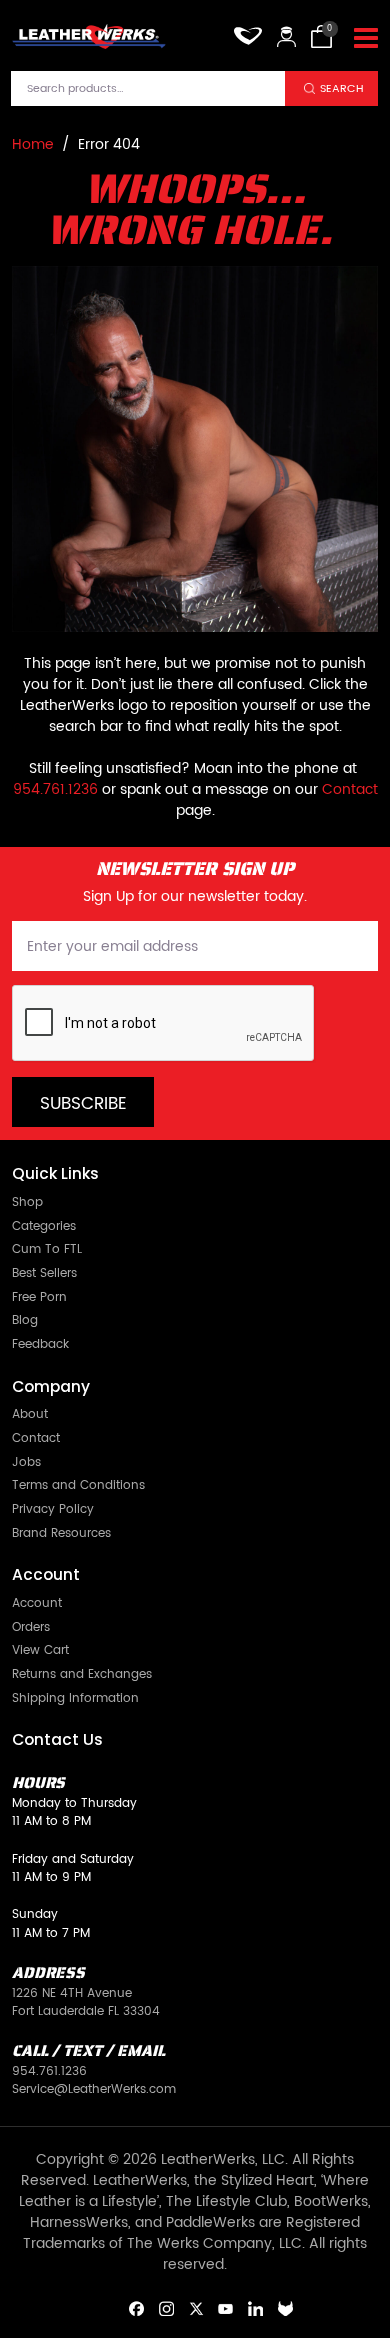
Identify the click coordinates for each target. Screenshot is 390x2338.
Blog (25, 1321)
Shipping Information (75, 1699)
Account (37, 1604)
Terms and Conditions (78, 1486)
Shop (27, 1203)
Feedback (40, 1345)
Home (33, 144)
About (30, 1415)
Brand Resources (61, 1534)
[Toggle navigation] (366, 39)
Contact (350, 789)
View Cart (40, 1651)
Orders (31, 1628)
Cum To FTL (47, 1250)
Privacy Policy (53, 1510)
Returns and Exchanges (82, 1675)
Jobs (26, 1463)
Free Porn (39, 1298)
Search (342, 88)
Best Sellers (44, 1274)
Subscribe (83, 1104)
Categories (44, 1227)
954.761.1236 (55, 789)
